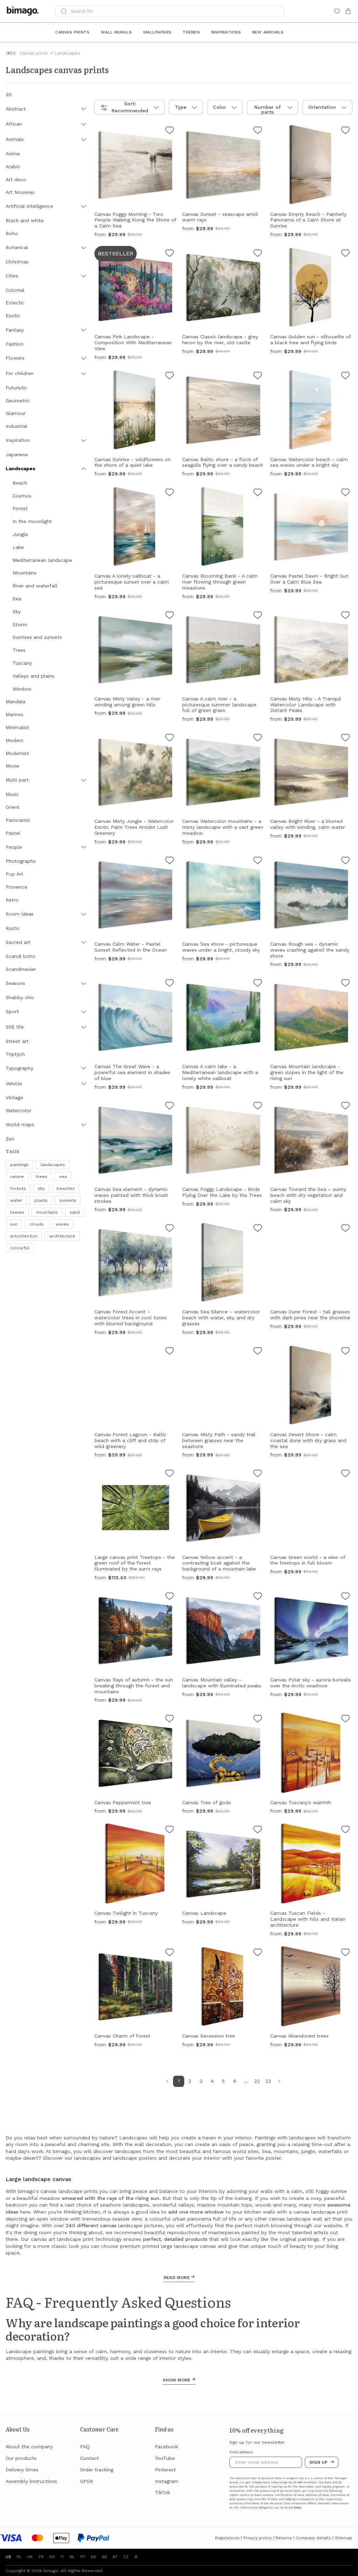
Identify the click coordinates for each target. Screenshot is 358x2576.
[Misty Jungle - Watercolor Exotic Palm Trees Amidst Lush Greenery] (170, 739)
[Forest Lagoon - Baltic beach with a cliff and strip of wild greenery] (170, 1352)
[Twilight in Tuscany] (170, 1830)
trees (41, 1177)
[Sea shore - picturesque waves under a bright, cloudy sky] (258, 861)
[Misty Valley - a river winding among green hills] (170, 616)
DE (52, 2557)
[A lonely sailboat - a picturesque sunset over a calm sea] (170, 493)
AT (115, 2557)
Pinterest (165, 2470)
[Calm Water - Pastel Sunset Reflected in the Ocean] (170, 861)
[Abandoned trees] (345, 1953)
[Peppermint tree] (170, 1720)
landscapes (53, 1165)
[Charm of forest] (170, 1953)
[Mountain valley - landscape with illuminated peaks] (258, 1597)
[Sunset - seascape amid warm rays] (258, 131)
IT (62, 2557)
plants (41, 1200)
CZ (126, 2557)
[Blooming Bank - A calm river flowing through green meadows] (258, 493)
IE (136, 2557)
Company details (313, 2538)
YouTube (165, 2458)
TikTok (162, 2492)
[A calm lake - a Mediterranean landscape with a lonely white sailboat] (258, 984)
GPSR (87, 2481)
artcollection (24, 1236)
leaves (17, 1212)
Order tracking (97, 2470)
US (8, 2557)
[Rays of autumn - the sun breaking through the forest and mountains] (170, 1597)
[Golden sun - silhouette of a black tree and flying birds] (345, 254)
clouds (37, 1224)
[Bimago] (24, 11)
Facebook (166, 2447)
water (16, 1200)
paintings (19, 1165)
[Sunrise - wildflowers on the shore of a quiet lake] (170, 376)
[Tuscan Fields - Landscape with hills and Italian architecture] (345, 1830)
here (298, 2508)
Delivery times (22, 2470)
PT (83, 2557)
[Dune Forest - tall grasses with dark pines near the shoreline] (345, 1229)
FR (41, 2557)
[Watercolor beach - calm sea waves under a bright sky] (345, 376)
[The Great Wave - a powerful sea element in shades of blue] (170, 984)
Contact (89, 2458)
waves (62, 1224)
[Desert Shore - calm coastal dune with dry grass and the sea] (345, 1352)
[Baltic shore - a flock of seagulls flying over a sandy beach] (258, 376)
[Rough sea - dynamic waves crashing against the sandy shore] (345, 861)
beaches (66, 1188)
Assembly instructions (31, 2481)
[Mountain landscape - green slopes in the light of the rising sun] (345, 984)
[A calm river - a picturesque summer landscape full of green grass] (258, 616)
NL (72, 2557)
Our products (21, 2458)
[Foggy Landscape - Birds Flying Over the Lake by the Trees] (258, 1107)
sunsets (68, 1200)
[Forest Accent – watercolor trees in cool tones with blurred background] (170, 1229)
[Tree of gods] (258, 1720)
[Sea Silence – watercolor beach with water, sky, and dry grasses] (258, 1229)
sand (75, 1212)
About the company (29, 2447)
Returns (284, 2538)
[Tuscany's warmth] (345, 1720)
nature (17, 1177)
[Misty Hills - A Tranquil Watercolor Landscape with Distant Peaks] (345, 616)
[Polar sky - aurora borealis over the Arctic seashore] (345, 1597)
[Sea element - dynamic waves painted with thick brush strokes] (170, 1107)
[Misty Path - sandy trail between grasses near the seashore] (258, 1352)
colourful (20, 1248)
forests (18, 1188)
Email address (241, 2452)
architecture (62, 1236)
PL (19, 2557)
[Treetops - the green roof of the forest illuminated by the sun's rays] (170, 1474)
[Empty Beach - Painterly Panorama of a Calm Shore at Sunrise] (345, 131)
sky (41, 1188)
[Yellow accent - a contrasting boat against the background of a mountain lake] (258, 1474)
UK (30, 2557)
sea (63, 1177)
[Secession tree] (258, 1953)
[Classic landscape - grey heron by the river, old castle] (258, 254)
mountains (47, 1212)
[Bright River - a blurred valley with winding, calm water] (345, 739)
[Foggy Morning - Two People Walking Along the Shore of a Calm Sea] (170, 131)
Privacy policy (257, 2538)
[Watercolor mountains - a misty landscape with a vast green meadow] (258, 739)
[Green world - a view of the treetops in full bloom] (345, 1474)
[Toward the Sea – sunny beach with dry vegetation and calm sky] (345, 1107)
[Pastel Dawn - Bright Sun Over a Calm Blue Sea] (345, 493)
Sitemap (344, 2538)
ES (94, 2557)
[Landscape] (258, 1830)
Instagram (167, 2481)
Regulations (227, 2538)
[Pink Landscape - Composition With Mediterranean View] (170, 254)
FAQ (85, 2447)
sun (14, 1224)
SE (104, 2557)
